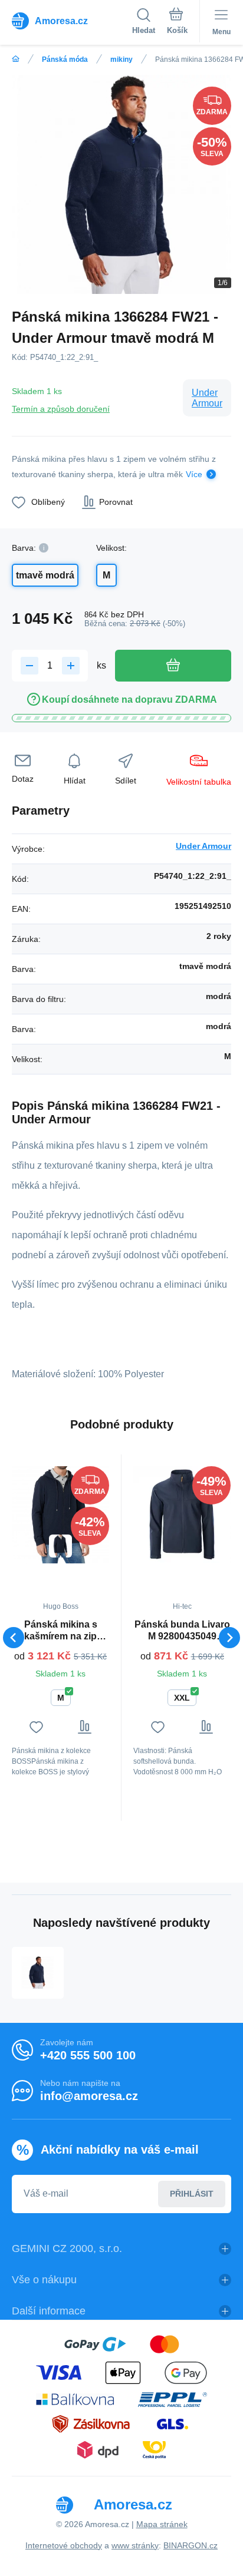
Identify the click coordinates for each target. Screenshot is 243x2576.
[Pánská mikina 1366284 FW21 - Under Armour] (38, 1973)
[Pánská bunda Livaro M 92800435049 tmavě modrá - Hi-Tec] (182, 1515)
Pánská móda (65, 59)
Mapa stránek (162, 2524)
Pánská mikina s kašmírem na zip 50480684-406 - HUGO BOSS (60, 1631)
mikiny (121, 59)
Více (194, 474)
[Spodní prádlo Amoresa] (16, 59)
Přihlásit (192, 2194)
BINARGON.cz (191, 2545)
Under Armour (207, 398)
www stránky (135, 2545)
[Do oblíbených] (36, 1727)
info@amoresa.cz (89, 2096)
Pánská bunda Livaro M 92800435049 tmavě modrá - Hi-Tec (182, 1631)
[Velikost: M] (60, 1546)
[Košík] (177, 23)
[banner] (72, 21)
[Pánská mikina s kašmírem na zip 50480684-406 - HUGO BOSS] (60, 1515)
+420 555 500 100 (88, 2055)
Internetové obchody (64, 2545)
